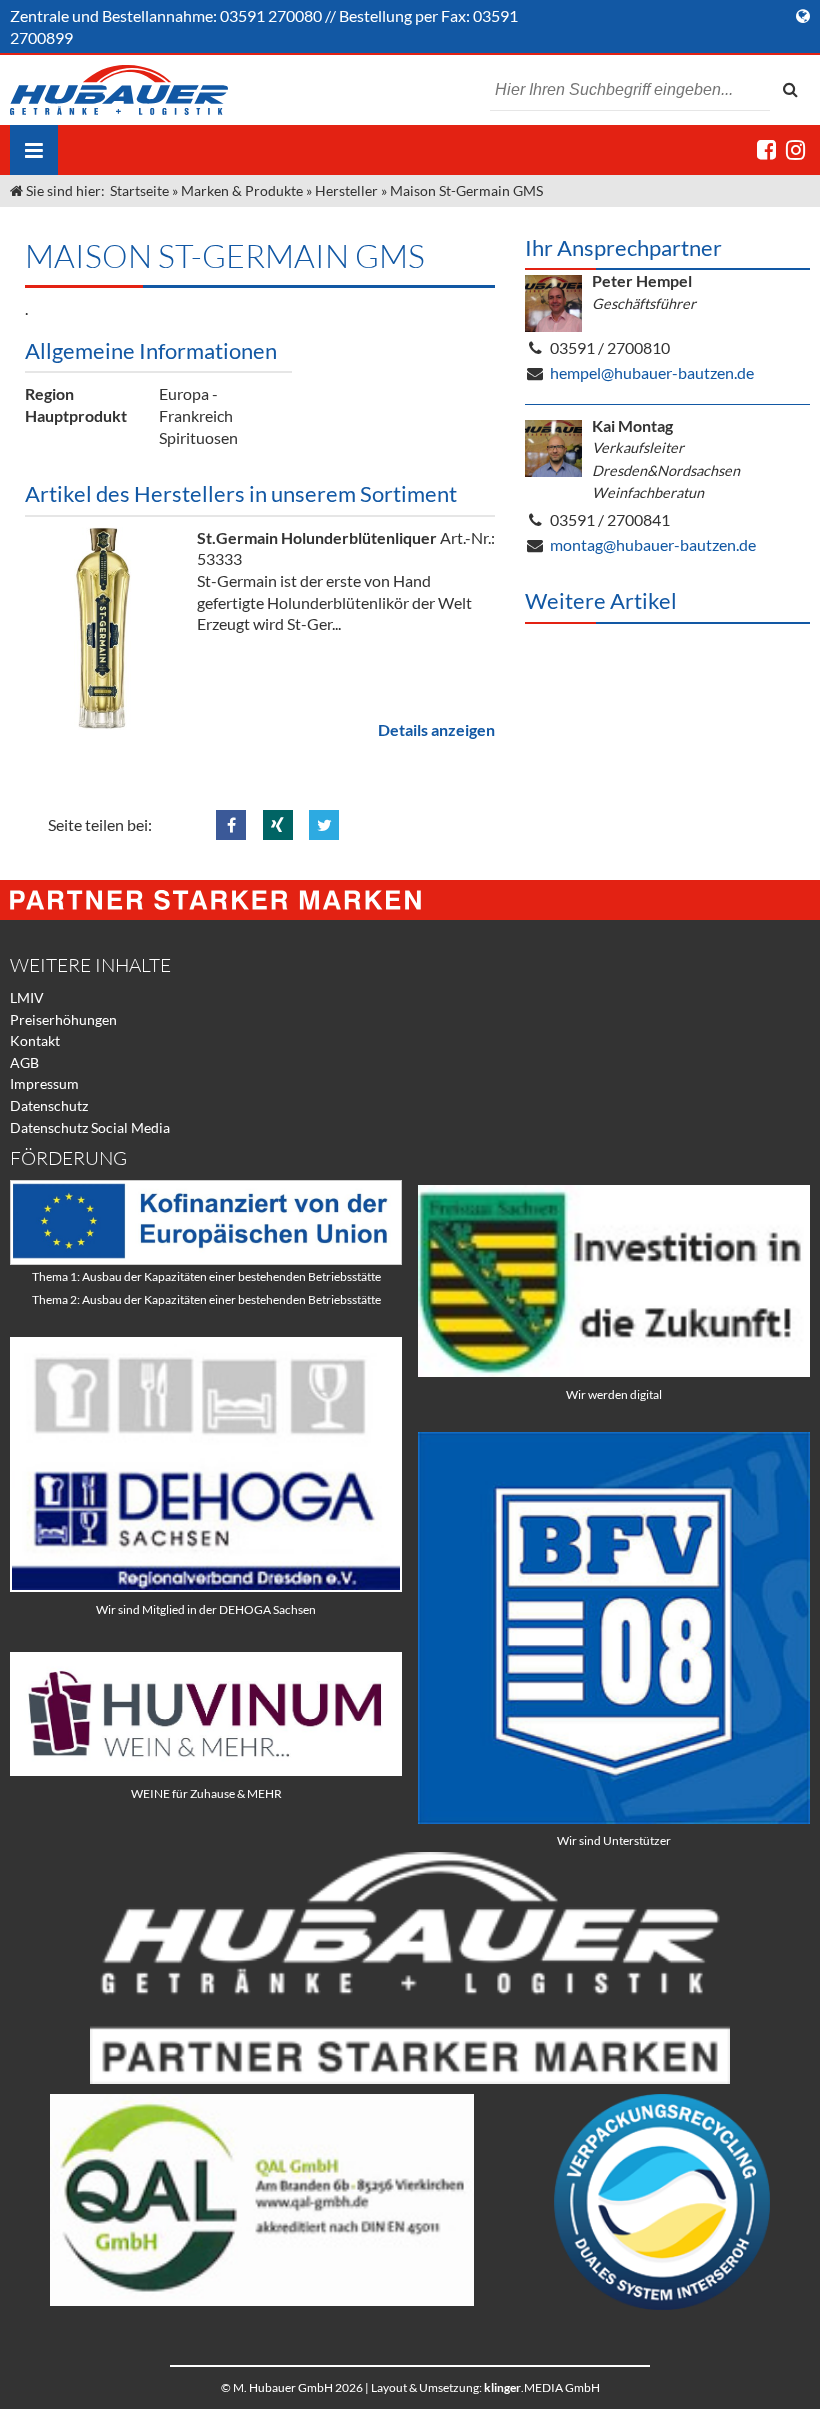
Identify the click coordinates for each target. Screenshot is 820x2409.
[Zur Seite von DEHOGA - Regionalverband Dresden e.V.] (206, 1586)
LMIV (27, 997)
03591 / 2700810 (610, 347)
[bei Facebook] (766, 149)
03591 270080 (271, 15)
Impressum (44, 1083)
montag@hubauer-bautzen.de (653, 544)
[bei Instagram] (795, 149)
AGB (24, 1062)
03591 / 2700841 (610, 519)
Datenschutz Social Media (90, 1127)
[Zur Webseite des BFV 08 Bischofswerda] (614, 1818)
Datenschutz (49, 1105)
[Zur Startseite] (119, 90)
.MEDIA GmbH (542, 2387)
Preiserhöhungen (63, 1019)
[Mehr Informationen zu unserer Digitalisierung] (614, 1371)
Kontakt (35, 1040)
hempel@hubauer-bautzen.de (652, 372)
